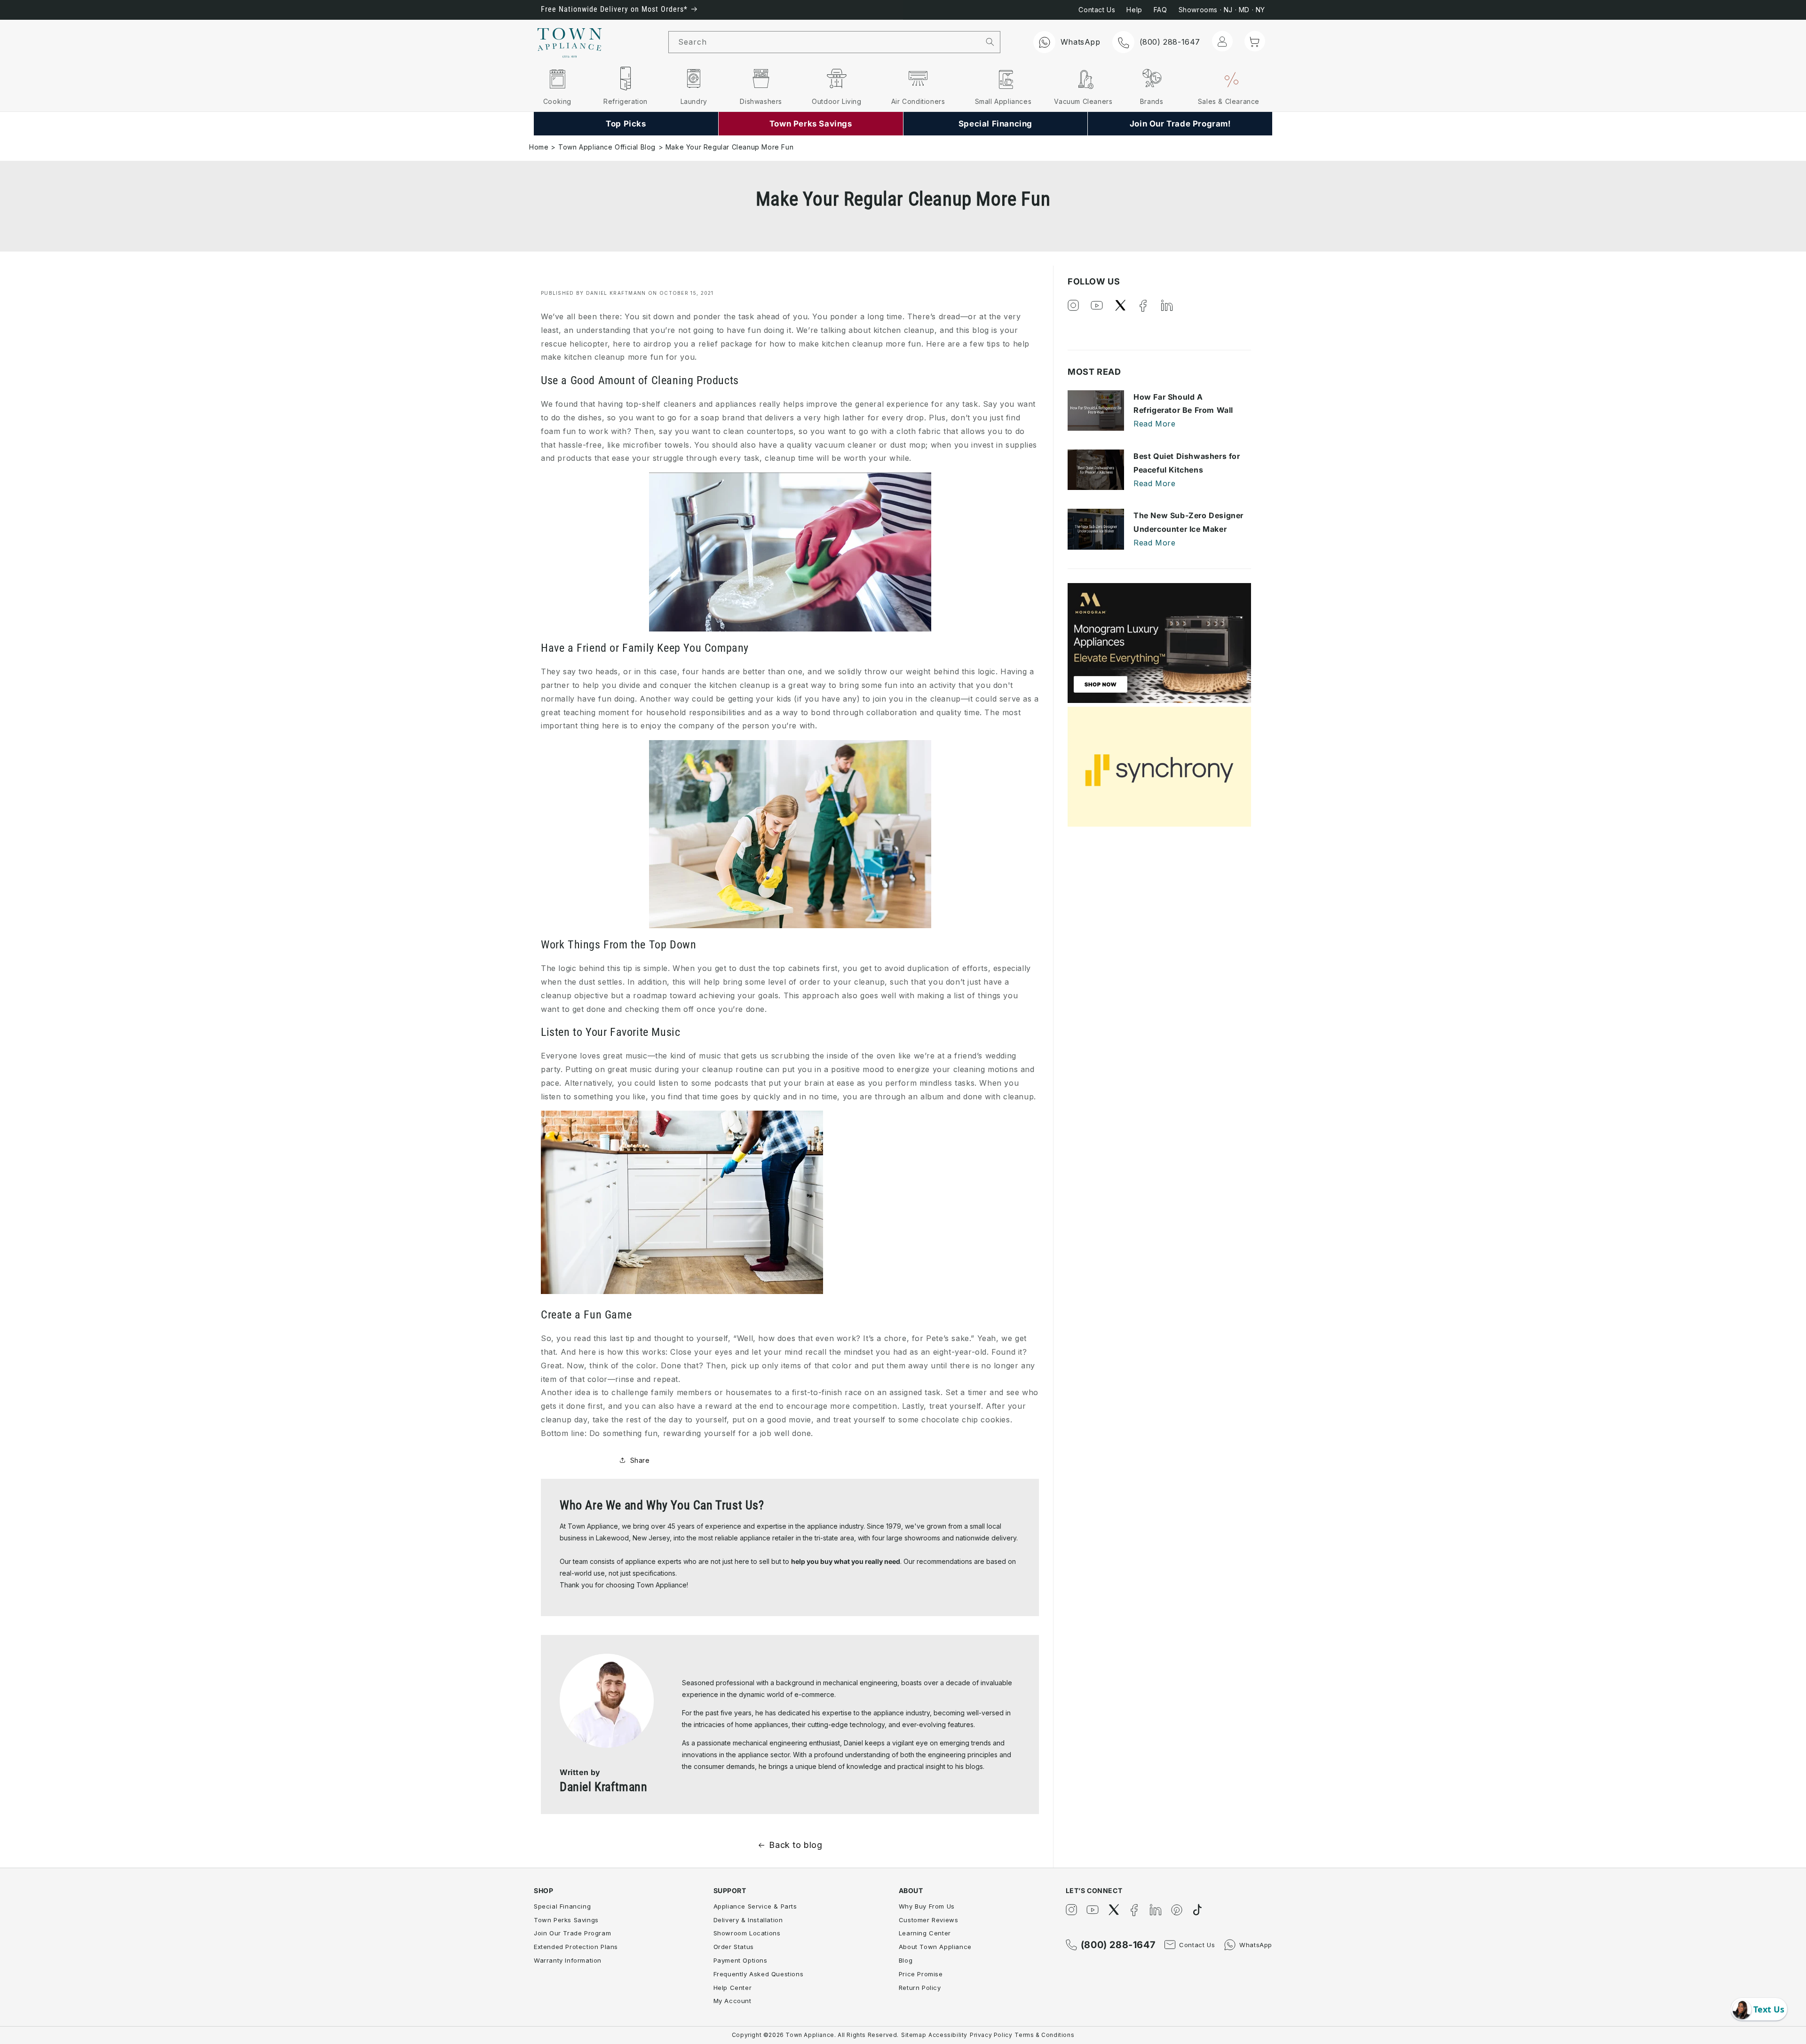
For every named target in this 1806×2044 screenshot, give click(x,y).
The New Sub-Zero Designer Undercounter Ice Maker (1188, 522)
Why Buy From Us (927, 1906)
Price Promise (921, 1974)
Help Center (733, 1988)
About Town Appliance (935, 1947)
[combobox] (824, 42)
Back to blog (796, 1845)
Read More (1154, 424)
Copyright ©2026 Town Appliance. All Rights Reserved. (815, 2035)
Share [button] (640, 1460)
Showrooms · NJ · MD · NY (1222, 10)
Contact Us (1097, 10)
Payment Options (741, 1960)
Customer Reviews (929, 1920)
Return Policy (920, 1988)
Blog (906, 1960)
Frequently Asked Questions (759, 1974)
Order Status (734, 1947)
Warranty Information (568, 1960)
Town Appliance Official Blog (607, 147)
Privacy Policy (991, 2035)
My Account (733, 2001)
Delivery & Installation (748, 1920)
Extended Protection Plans (576, 1947)
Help (1134, 10)
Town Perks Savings (566, 1920)
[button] (1255, 41)
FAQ (1160, 10)
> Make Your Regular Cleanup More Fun (726, 147)
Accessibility (948, 2035)
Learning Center (925, 1933)
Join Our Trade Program (572, 1933)
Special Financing (562, 1906)
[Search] (990, 42)
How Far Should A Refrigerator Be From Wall (1183, 404)
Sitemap (914, 2035)
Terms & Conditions (1044, 2035)
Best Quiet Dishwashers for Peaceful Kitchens (1187, 463)
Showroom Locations (747, 1933)
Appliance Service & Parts (755, 1906)
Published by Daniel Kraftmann (594, 293)
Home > (543, 147)
